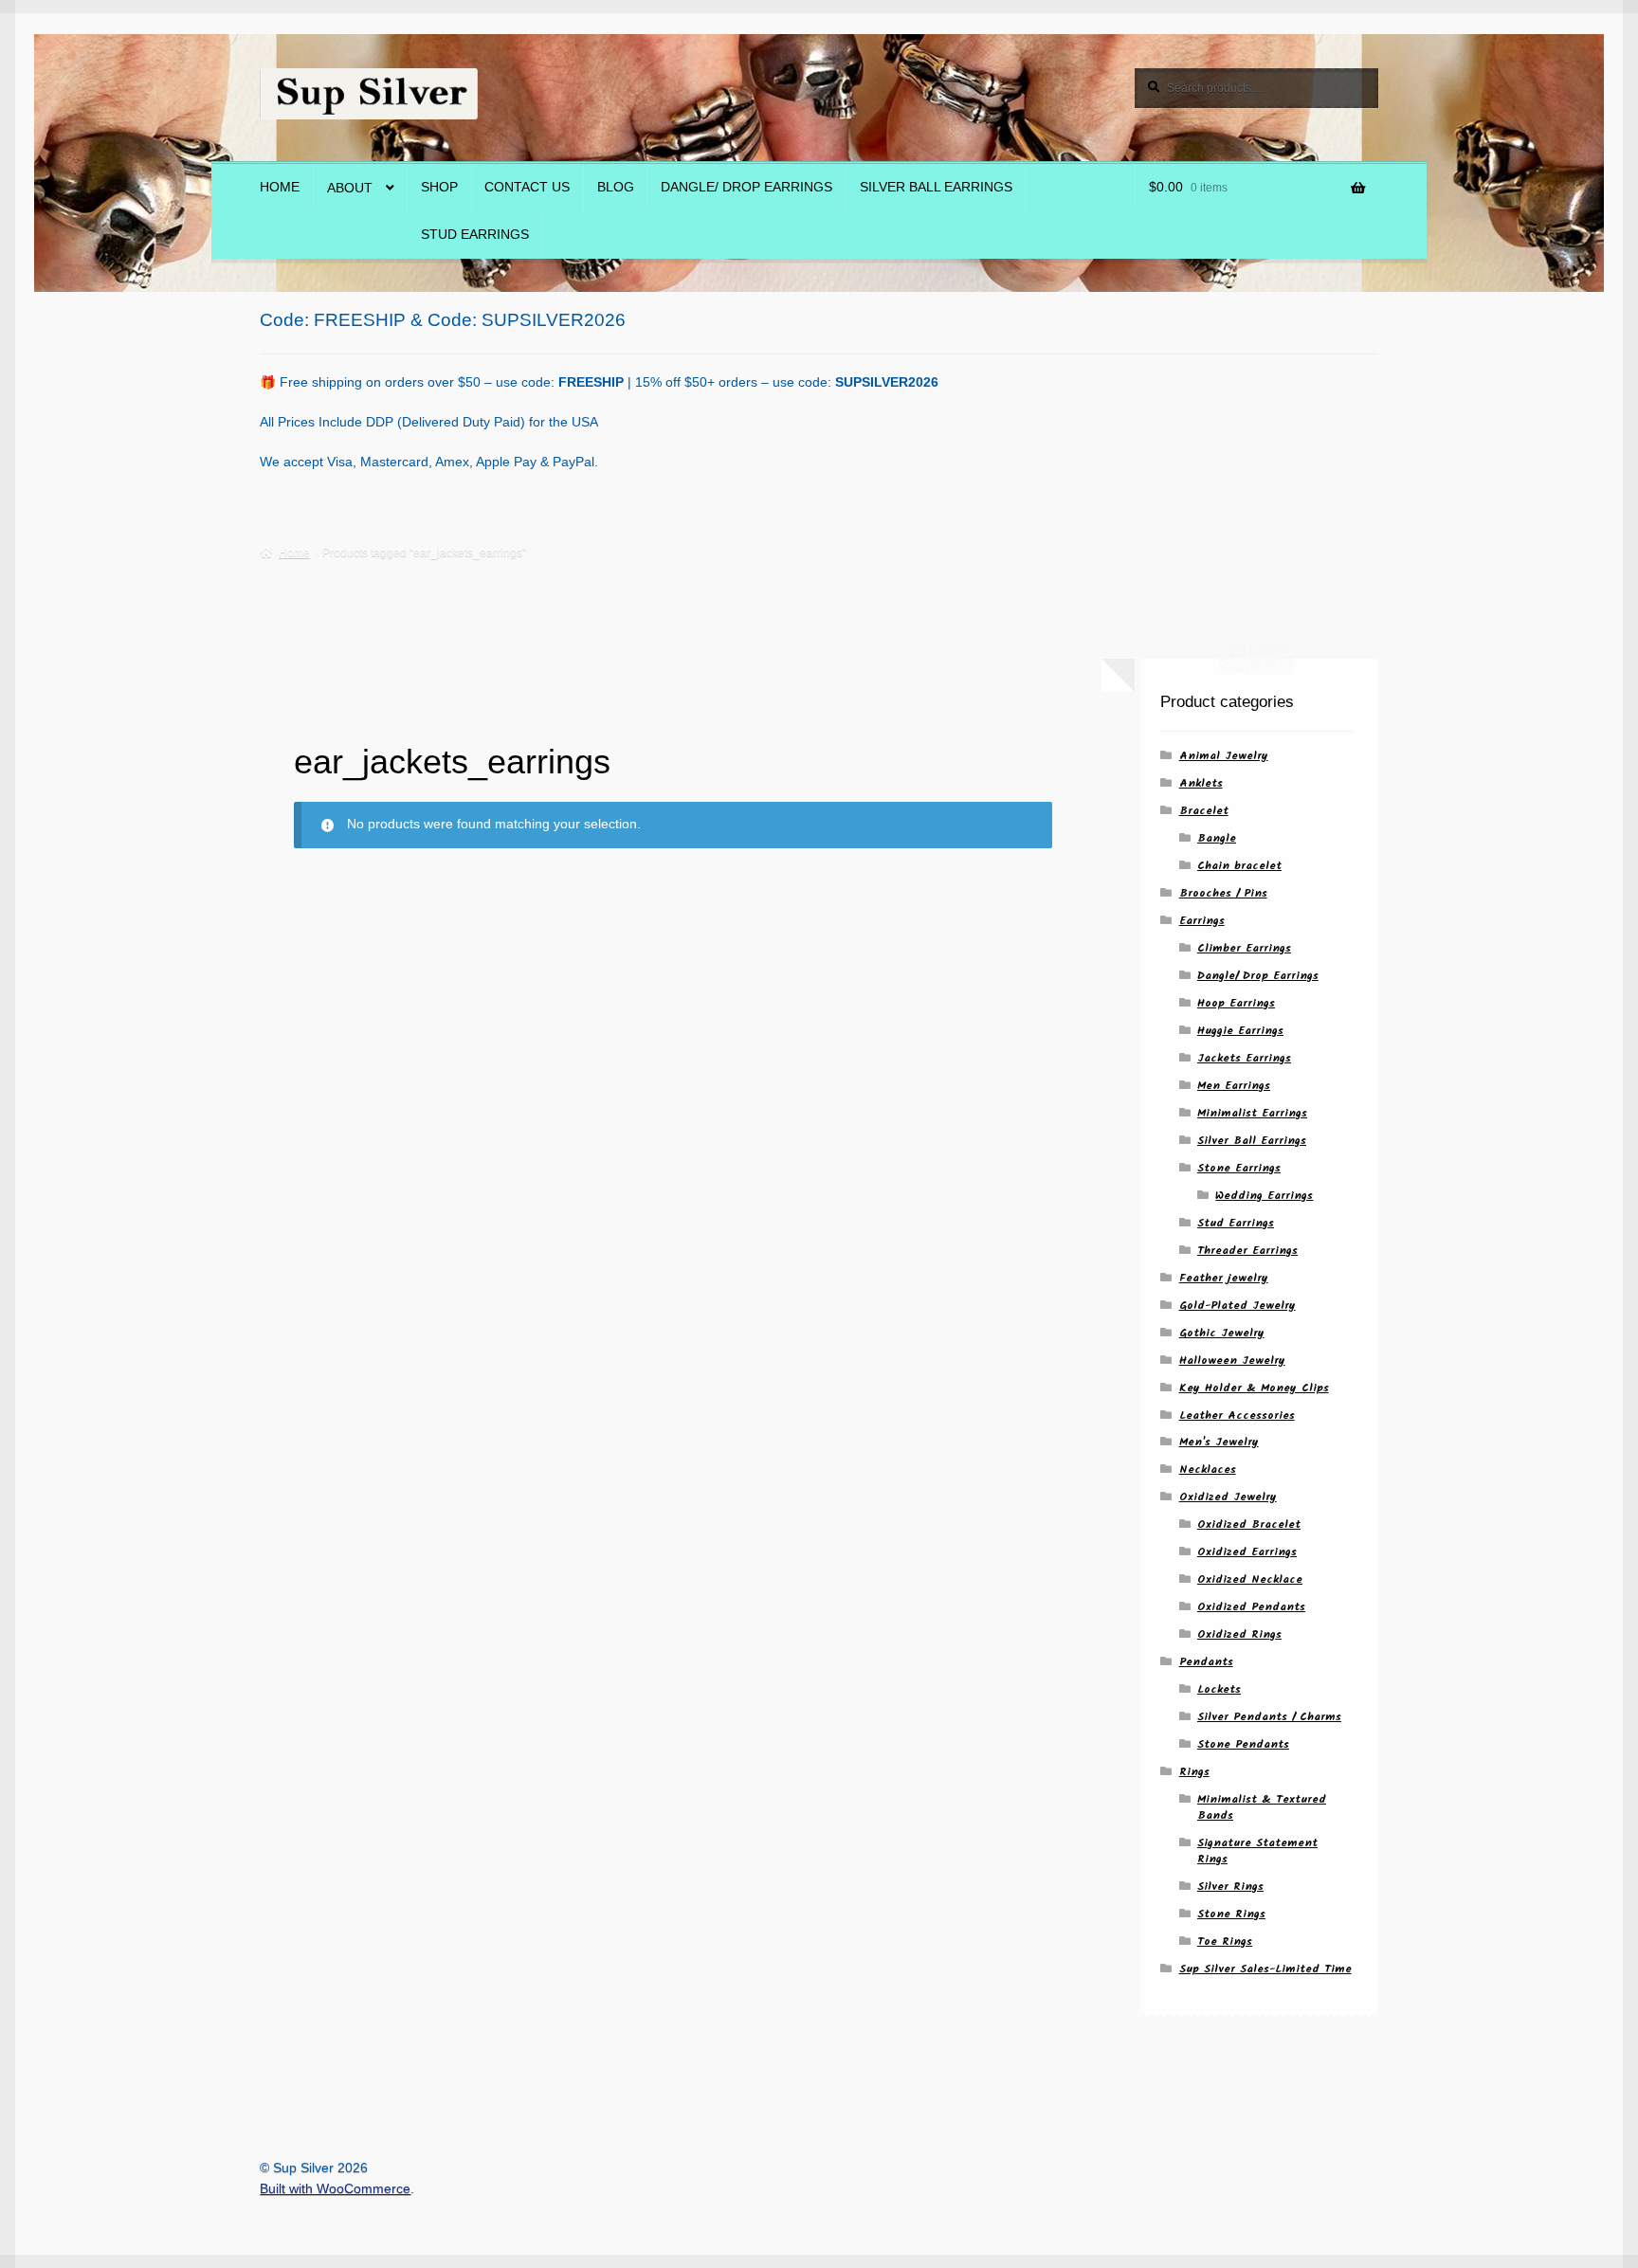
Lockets (1219, 1689)
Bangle (1217, 838)
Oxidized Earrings (1247, 1552)
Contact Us (527, 187)
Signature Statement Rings (1257, 1851)
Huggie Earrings (1240, 1031)
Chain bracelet (1239, 866)
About (350, 188)
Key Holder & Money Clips (1254, 1388)
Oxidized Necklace (1250, 1579)
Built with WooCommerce (335, 2189)
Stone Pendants (1243, 1744)
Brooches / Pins (1223, 893)
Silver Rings (1230, 1887)
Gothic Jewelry (1222, 1333)
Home (280, 187)
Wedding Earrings (1264, 1196)
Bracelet (1204, 811)
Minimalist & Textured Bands (1262, 1807)
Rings (1194, 1772)
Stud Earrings (475, 235)
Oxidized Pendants (1251, 1607)
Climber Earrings (1244, 948)
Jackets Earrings (1244, 1058)
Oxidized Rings (1239, 1634)
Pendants (1206, 1662)
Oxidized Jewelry (1228, 1497)
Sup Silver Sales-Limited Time (1265, 1969)
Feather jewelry (1224, 1278)
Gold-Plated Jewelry (1238, 1306)
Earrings (1202, 921)
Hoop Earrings (1236, 1003)
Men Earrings (1234, 1086)
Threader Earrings (1247, 1251)
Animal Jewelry (1224, 756)
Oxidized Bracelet (1249, 1524)
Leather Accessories (1237, 1415)
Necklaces (1208, 1470)
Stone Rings (1231, 1914)
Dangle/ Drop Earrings (746, 187)
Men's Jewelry (1219, 1442)
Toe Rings (1225, 1941)
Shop (439, 187)
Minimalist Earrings (1252, 1113)
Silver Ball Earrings (936, 187)
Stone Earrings (1239, 1168)
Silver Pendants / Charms (1269, 1717)
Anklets (1201, 783)
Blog (616, 187)
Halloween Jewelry (1232, 1361)
